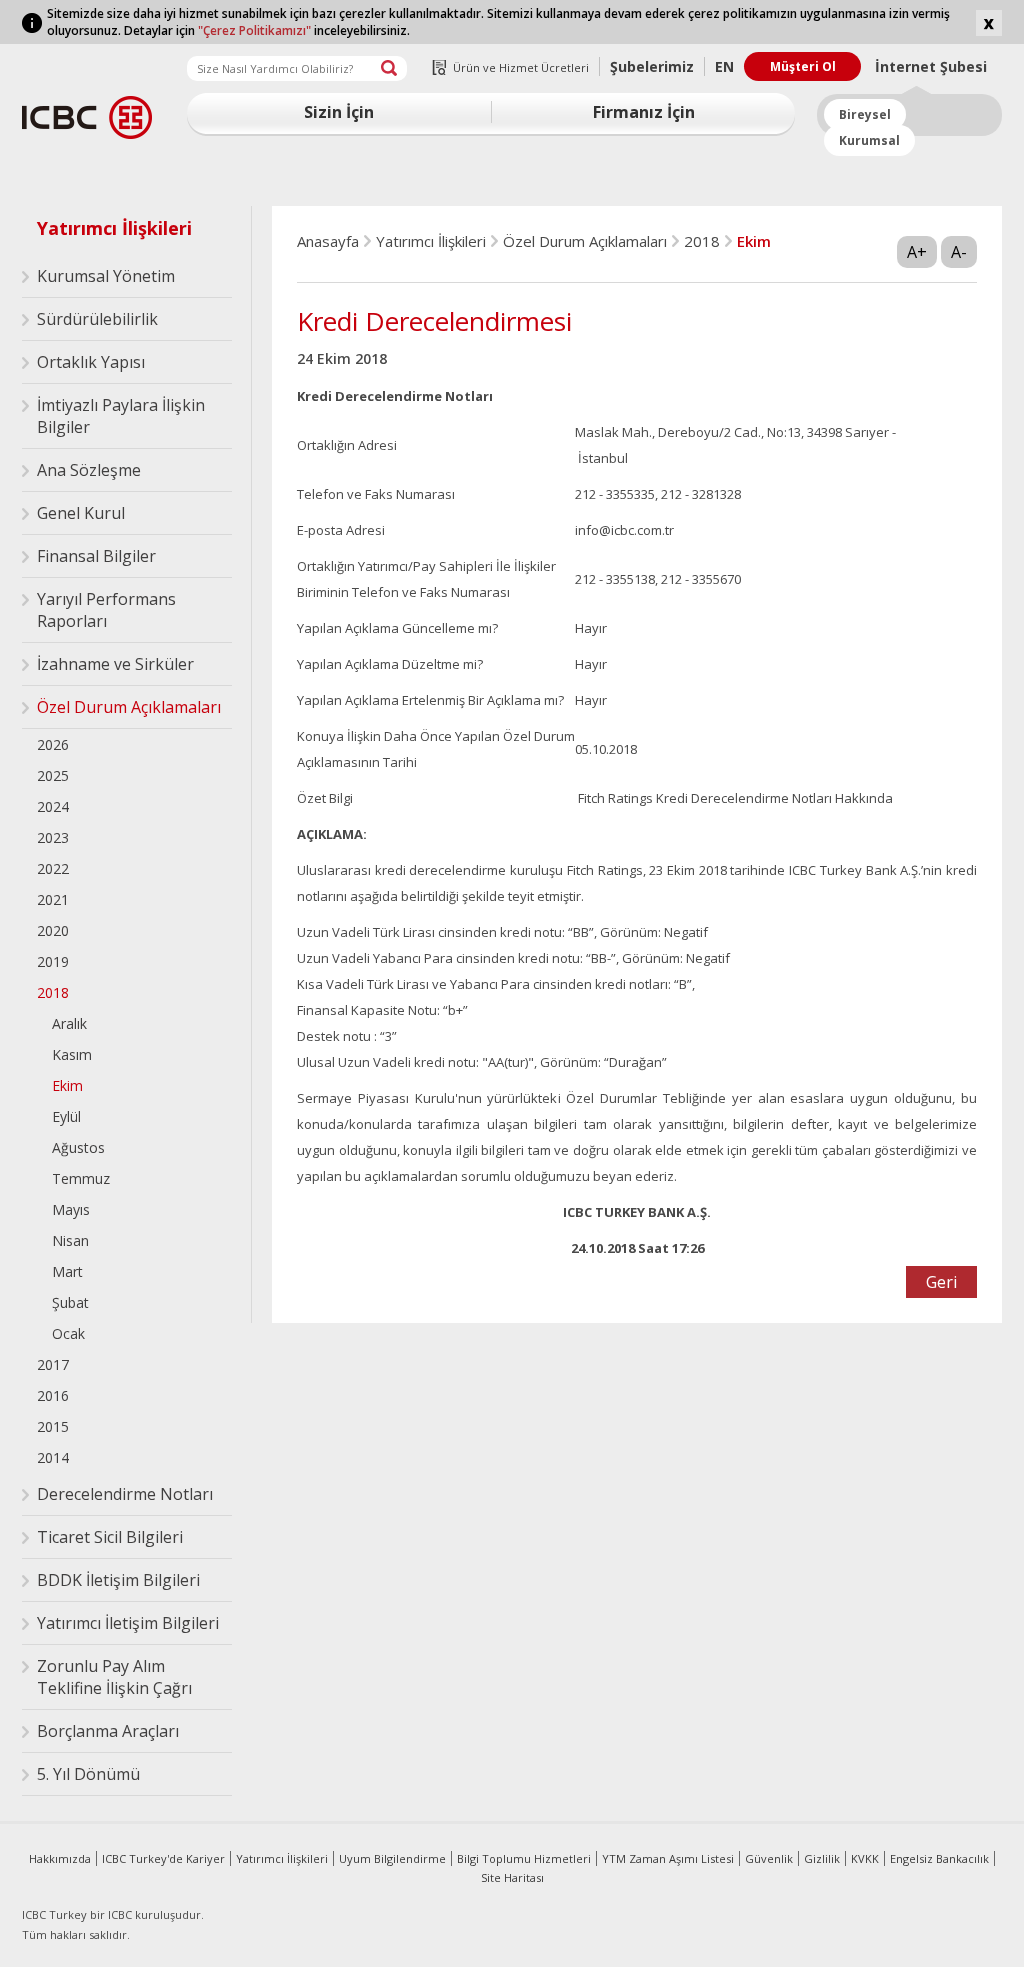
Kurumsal (869, 140)
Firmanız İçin (644, 112)
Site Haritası (512, 1877)
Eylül (66, 1116)
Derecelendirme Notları (125, 1494)
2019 (53, 961)
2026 (53, 744)
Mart (67, 1271)
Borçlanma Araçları (108, 1731)
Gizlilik (822, 1858)
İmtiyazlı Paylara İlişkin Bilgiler (121, 416)
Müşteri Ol (803, 66)
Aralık (69, 1023)
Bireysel (865, 114)
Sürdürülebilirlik (97, 319)
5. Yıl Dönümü (88, 1774)
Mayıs (71, 1209)
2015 (53, 1426)
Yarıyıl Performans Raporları (106, 610)
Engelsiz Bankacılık (939, 1858)
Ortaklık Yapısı (91, 362)
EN (724, 66)
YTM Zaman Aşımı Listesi (668, 1858)
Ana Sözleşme (89, 470)
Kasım (72, 1054)
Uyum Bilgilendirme (392, 1858)
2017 (53, 1364)
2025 (53, 775)
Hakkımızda (60, 1858)
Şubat (70, 1302)
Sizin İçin (339, 112)
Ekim (67, 1085)
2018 (53, 992)
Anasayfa (328, 241)
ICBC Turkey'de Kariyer (163, 1858)
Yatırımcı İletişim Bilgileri (128, 1623)
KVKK (865, 1858)
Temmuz (81, 1178)
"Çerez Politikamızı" (254, 30)
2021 (53, 899)
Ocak (68, 1333)
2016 (53, 1395)
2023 (53, 837)
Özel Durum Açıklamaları (129, 707)
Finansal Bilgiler (96, 556)
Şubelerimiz (652, 66)
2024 (53, 806)
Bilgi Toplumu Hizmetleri (524, 1858)
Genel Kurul (81, 513)
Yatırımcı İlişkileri (114, 228)
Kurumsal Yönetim (106, 276)
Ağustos (78, 1147)
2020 (53, 930)
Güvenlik (769, 1858)
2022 (53, 868)
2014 (53, 1457)
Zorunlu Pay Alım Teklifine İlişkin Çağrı (114, 1677)
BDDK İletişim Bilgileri (118, 1580)
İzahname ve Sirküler (115, 664)
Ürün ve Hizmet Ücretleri (521, 67)
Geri (941, 1282)
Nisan (70, 1240)
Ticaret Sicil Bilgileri (110, 1537)
